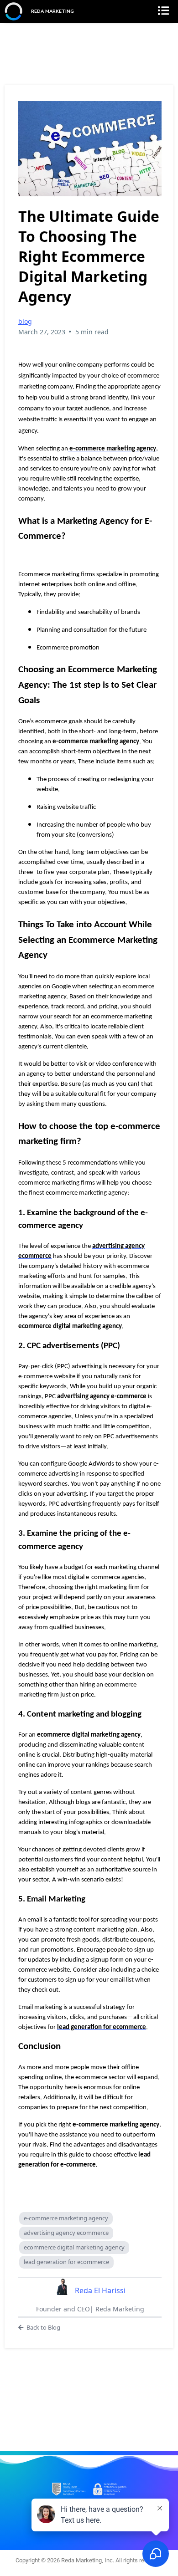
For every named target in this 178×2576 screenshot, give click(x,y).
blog (25, 321)
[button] (166, 12)
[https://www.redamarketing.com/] (14, 11)
